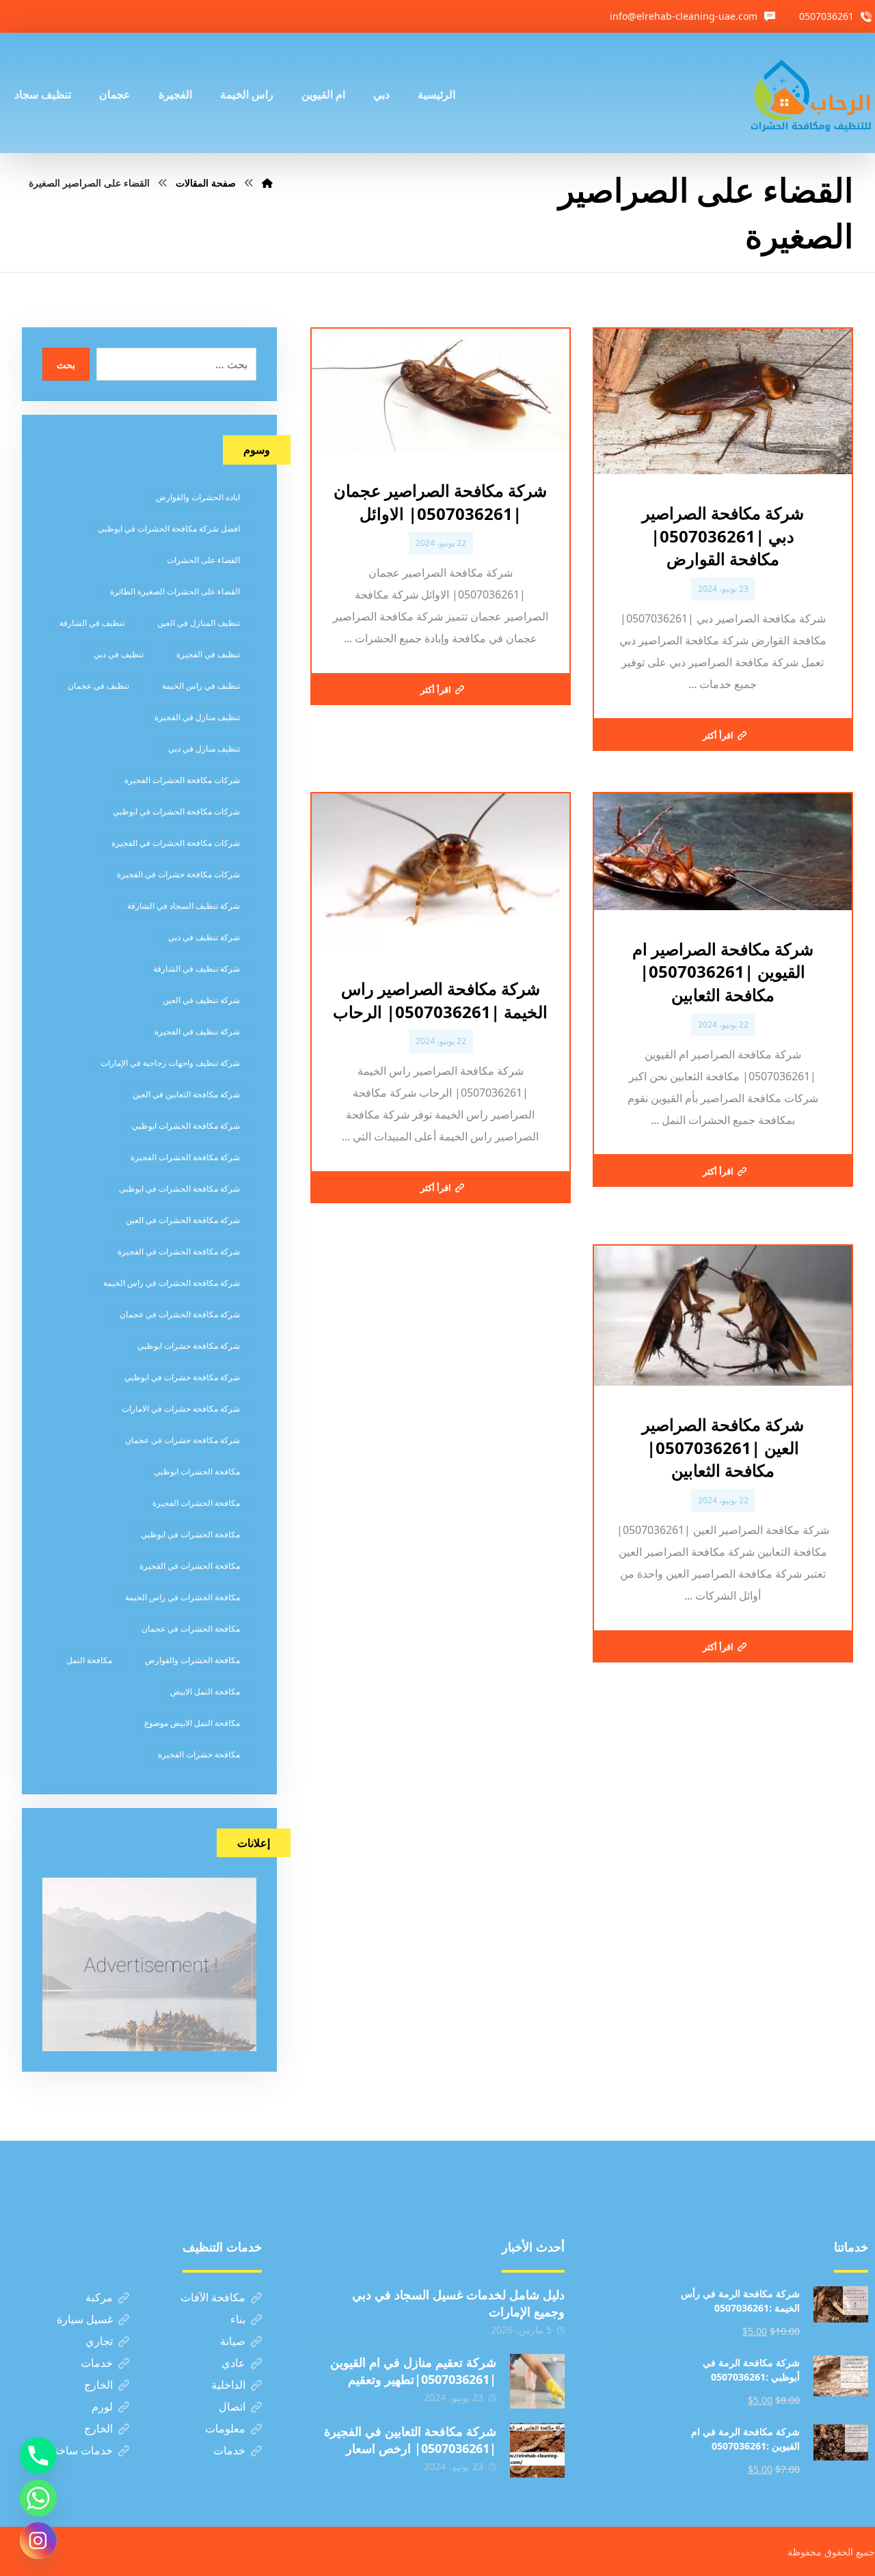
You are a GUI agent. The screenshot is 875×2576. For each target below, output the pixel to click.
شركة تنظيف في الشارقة (197, 969)
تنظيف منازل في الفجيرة (197, 717)
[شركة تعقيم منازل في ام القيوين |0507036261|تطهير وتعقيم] (537, 2381)
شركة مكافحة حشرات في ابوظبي (182, 1377)
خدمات (97, 2363)
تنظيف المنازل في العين (199, 623)
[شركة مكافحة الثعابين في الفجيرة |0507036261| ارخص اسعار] (537, 2450)
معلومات (225, 2428)
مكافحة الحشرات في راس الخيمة (183, 1597)
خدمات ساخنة (81, 2450)
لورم (102, 2407)
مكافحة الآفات (213, 2297)
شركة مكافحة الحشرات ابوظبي (186, 1126)
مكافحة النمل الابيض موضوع (192, 1723)
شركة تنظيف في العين (201, 1000)
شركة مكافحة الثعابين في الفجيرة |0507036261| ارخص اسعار (410, 2440)
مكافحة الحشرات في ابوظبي (190, 1534)
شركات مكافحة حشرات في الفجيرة (178, 874)
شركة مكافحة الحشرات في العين (183, 1220)
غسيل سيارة (85, 2319)
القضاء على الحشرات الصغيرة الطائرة (175, 591)
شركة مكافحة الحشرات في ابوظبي (179, 1189)
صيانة (233, 2341)
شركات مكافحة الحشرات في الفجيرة (176, 843)
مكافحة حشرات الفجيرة (199, 1754)
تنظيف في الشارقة (92, 623)
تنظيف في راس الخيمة (201, 686)
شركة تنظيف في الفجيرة (197, 1031)
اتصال (232, 2407)
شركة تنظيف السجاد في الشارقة (184, 906)
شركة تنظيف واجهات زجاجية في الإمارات (170, 1063)
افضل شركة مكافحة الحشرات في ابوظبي (169, 529)
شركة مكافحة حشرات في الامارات (181, 1409)
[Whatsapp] (38, 2498)
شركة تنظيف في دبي (204, 937)
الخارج (98, 2385)
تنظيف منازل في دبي (204, 749)
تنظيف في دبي (119, 654)
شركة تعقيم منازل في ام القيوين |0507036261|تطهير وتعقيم (413, 2371)
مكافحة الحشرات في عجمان (191, 1629)
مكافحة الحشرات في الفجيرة (190, 1566)
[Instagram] (38, 2540)
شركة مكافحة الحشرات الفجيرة (185, 1157)
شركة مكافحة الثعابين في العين (186, 1094)
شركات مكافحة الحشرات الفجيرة (182, 780)
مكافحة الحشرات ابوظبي (197, 1471)
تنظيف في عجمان (98, 686)
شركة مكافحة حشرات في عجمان (183, 1440)
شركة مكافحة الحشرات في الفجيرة (179, 1251)
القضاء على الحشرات (203, 560)
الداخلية (228, 2385)
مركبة (99, 2297)
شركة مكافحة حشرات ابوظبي (189, 1346)
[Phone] (38, 2456)
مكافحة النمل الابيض (205, 1691)
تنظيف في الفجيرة (208, 654)
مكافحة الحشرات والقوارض (192, 1660)
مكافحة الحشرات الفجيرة (196, 1503)
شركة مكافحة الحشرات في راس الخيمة (172, 1283)
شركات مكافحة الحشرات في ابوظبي (176, 811)
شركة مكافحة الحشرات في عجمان (180, 1314)
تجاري (99, 2341)
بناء (238, 2319)
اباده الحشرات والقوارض (198, 497)
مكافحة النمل (89, 1660)
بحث (66, 365)
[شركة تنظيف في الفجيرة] (811, 93)
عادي (233, 2363)
